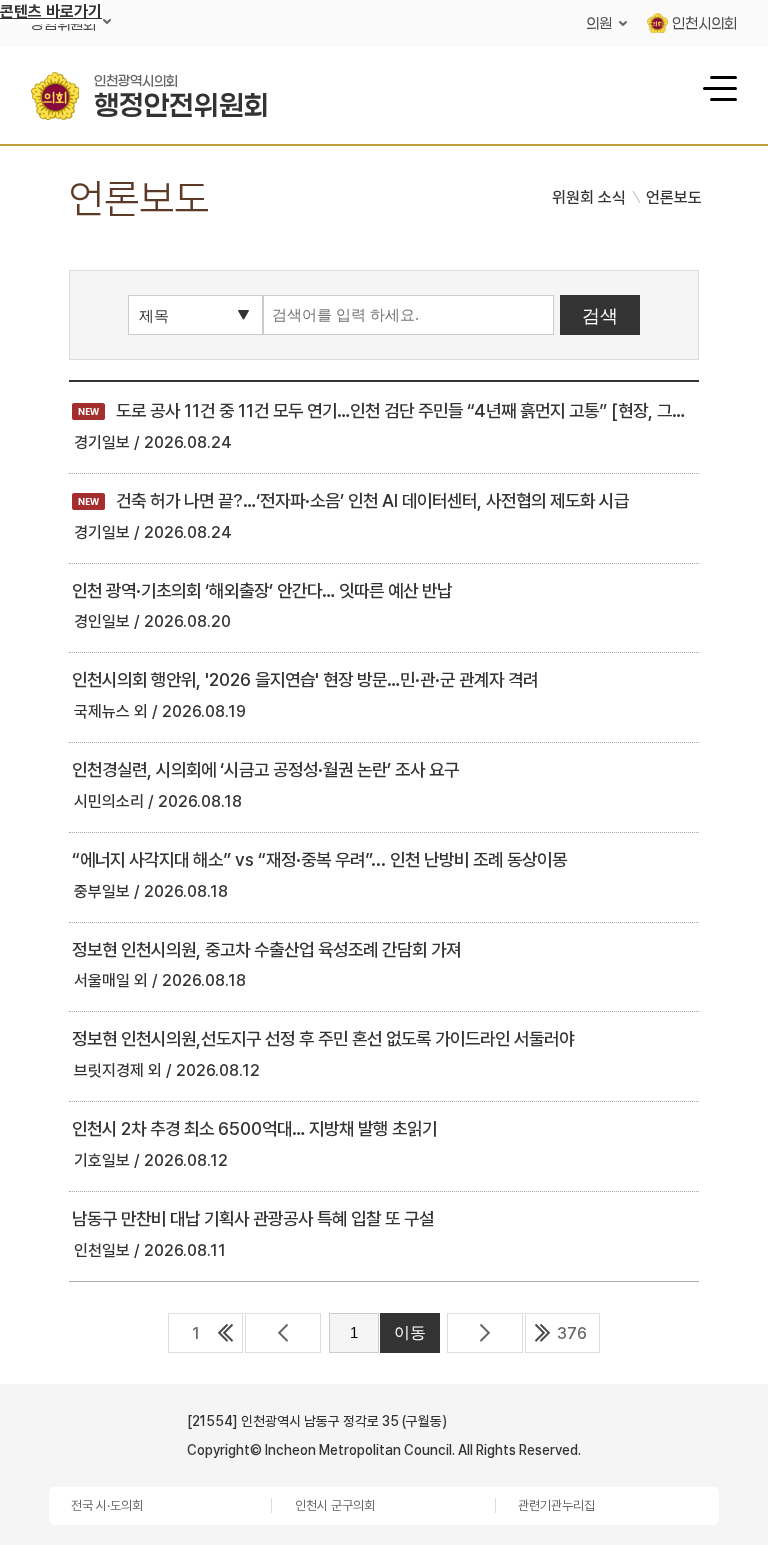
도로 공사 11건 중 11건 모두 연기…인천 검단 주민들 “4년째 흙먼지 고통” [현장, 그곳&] (389, 410)
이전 (283, 1333)
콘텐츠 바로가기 (51, 11)
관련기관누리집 (556, 1505)
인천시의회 (704, 23)
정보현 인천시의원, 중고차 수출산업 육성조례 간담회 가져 (266, 949)
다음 (485, 1333)
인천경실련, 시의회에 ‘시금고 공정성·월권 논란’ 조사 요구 (265, 769)
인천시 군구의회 (335, 1505)
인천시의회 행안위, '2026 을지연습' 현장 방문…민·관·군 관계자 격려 (305, 679)
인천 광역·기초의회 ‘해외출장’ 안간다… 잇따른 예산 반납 (262, 590)
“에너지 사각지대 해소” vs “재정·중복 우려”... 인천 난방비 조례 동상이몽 (319, 859)
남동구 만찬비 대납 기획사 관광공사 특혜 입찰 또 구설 (253, 1218)
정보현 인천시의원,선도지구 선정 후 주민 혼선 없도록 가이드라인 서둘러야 (323, 1038)
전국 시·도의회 (107, 1505)
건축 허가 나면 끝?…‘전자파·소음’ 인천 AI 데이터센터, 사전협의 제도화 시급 (350, 500)
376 (572, 1333)
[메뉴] (717, 87)
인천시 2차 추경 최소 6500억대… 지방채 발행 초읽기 (254, 1128)
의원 (599, 23)
